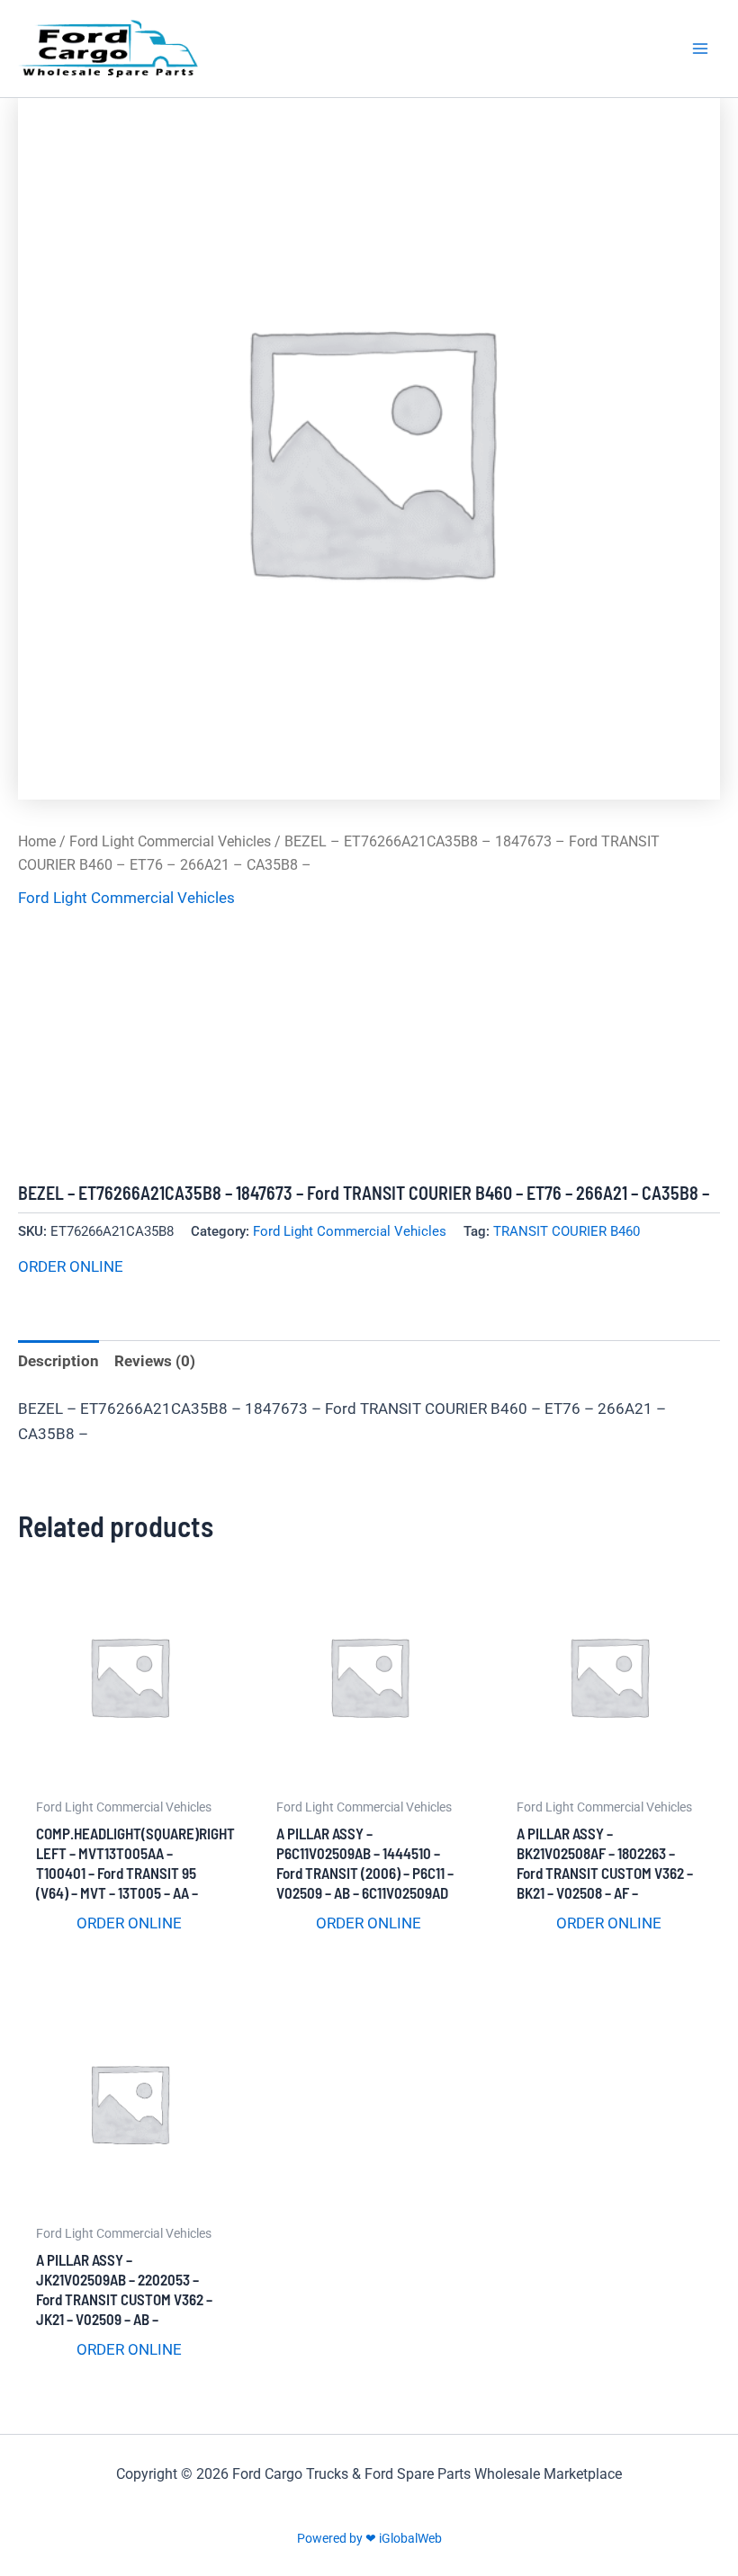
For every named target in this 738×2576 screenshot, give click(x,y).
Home (37, 841)
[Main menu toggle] (700, 49)
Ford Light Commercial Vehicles (170, 841)
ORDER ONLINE (71, 1266)
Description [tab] (58, 1361)
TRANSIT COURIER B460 (567, 1231)
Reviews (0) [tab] (155, 1361)
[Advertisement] (369, 1047)
